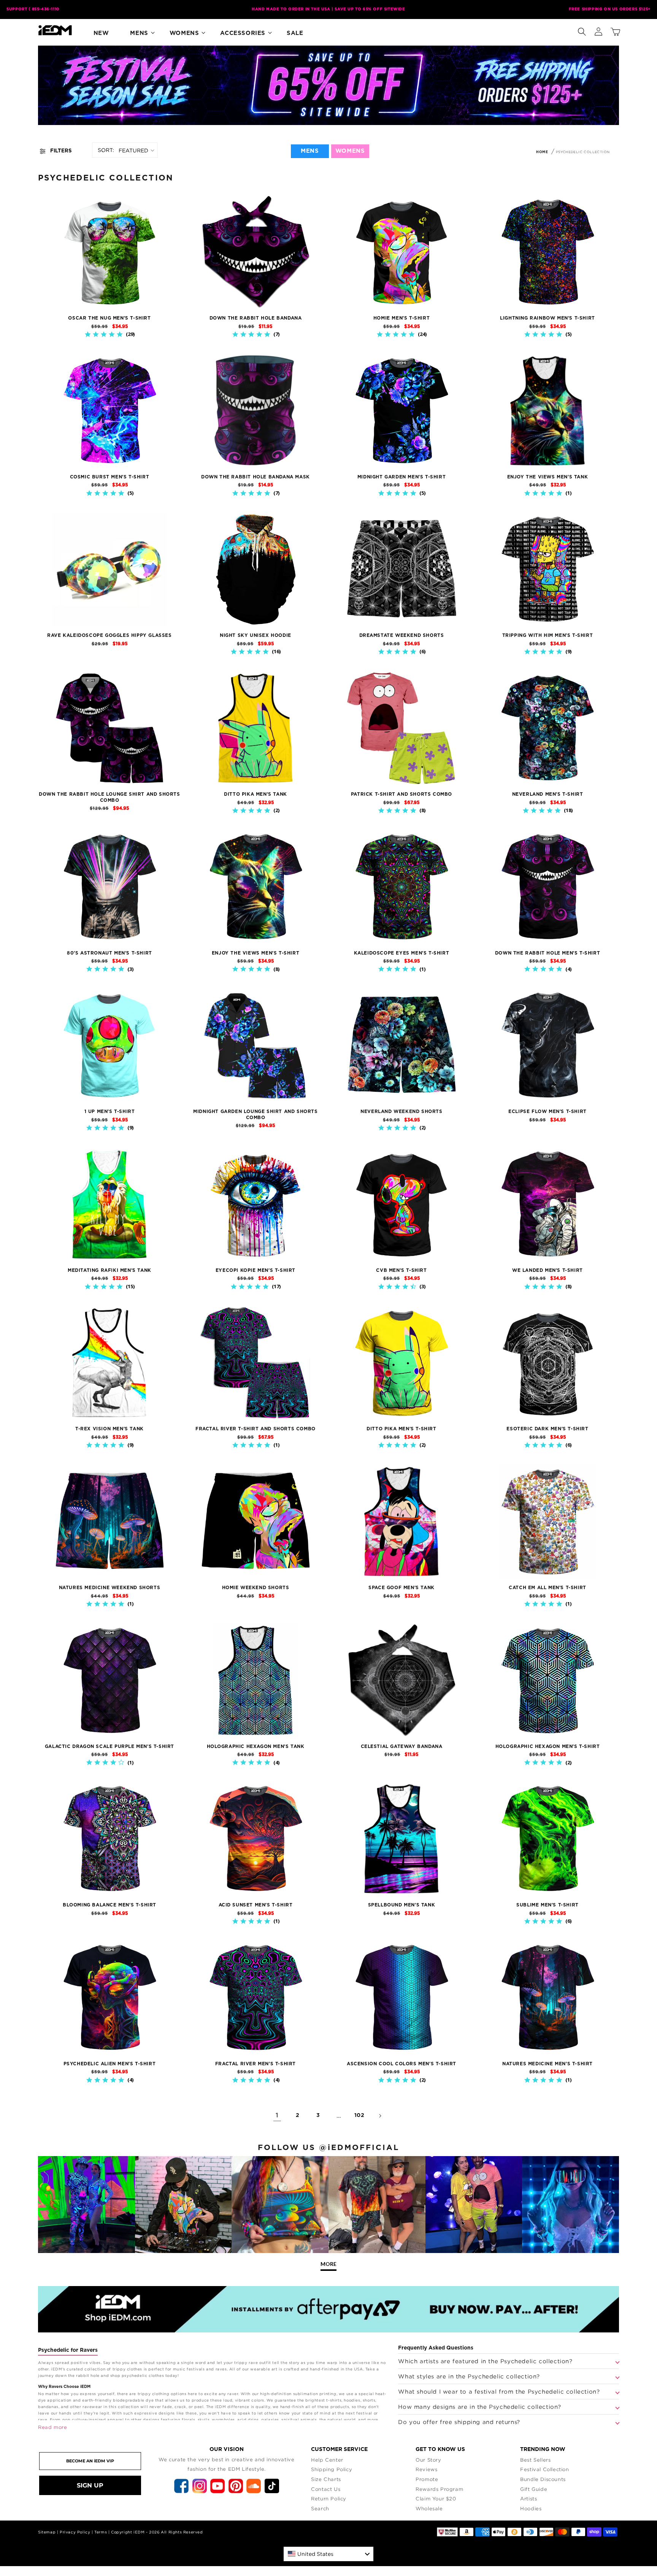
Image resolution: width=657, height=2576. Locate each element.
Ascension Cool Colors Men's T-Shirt (401, 2064)
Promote (427, 2479)
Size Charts (326, 2479)
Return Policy (329, 2498)
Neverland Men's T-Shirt (548, 794)
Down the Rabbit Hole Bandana (256, 318)
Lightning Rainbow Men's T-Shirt (547, 318)
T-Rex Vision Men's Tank (109, 1429)
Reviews (426, 2469)
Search (320, 2508)
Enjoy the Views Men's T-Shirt (255, 953)
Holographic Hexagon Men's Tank (256, 1746)
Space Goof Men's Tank (401, 1588)
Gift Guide (534, 2489)
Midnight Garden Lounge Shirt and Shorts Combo (255, 1115)
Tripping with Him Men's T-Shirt (548, 635)
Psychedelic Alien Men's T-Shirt (110, 2064)
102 (359, 2115)
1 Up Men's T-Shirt (110, 1111)
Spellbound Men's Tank (402, 1905)
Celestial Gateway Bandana (402, 1746)
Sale (295, 33)
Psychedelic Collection (583, 152)
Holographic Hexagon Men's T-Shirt (548, 1746)
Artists (528, 2498)
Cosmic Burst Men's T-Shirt (110, 477)
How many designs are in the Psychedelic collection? (480, 2407)
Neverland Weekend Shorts (401, 1111)
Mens (139, 33)
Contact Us (326, 2489)
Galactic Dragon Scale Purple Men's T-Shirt (109, 1746)
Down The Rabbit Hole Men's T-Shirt (547, 953)
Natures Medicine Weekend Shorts (110, 1588)
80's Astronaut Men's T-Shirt (109, 953)
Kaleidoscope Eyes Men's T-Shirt (402, 953)
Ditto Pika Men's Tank (255, 794)
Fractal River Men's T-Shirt (255, 2064)
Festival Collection (544, 2469)
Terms (101, 2532)
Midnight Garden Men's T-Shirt (401, 477)
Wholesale (429, 2508)
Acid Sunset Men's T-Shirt (256, 1905)
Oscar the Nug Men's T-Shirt (109, 318)
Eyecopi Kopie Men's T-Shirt (255, 1270)
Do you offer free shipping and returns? (459, 2422)
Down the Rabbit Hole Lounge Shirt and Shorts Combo (109, 797)
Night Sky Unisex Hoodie (255, 635)
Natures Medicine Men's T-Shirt (547, 2064)
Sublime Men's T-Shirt (547, 1905)
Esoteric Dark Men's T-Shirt (547, 1429)
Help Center (327, 2460)
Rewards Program (439, 2489)
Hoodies (531, 2508)
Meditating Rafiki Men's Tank (109, 1270)
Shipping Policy (332, 2469)
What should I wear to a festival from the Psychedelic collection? (499, 2391)
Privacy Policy (75, 2532)
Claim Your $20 (436, 2498)
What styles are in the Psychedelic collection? (469, 2376)
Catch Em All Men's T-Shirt (547, 1588)
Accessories (243, 33)
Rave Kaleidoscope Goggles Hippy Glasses (109, 635)
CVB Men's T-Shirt (401, 1270)
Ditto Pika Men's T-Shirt (401, 1429)
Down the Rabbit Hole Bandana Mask (255, 477)
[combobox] (328, 2554)
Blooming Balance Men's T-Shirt (109, 1905)
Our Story (428, 2460)
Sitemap (47, 2532)
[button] (582, 30)
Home (542, 152)
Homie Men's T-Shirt (401, 318)
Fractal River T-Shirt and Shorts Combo (255, 1429)
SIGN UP (90, 2485)
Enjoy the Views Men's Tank (548, 477)
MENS (310, 151)
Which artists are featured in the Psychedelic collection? (485, 2361)
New (101, 33)
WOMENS (350, 151)
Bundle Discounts (543, 2479)
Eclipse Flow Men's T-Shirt (547, 1111)
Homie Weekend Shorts (256, 1588)
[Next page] (380, 2116)
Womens (184, 33)
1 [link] (277, 2115)
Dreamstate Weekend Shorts (402, 635)
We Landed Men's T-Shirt (547, 1270)
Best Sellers (535, 2460)
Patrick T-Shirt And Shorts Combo (401, 794)
